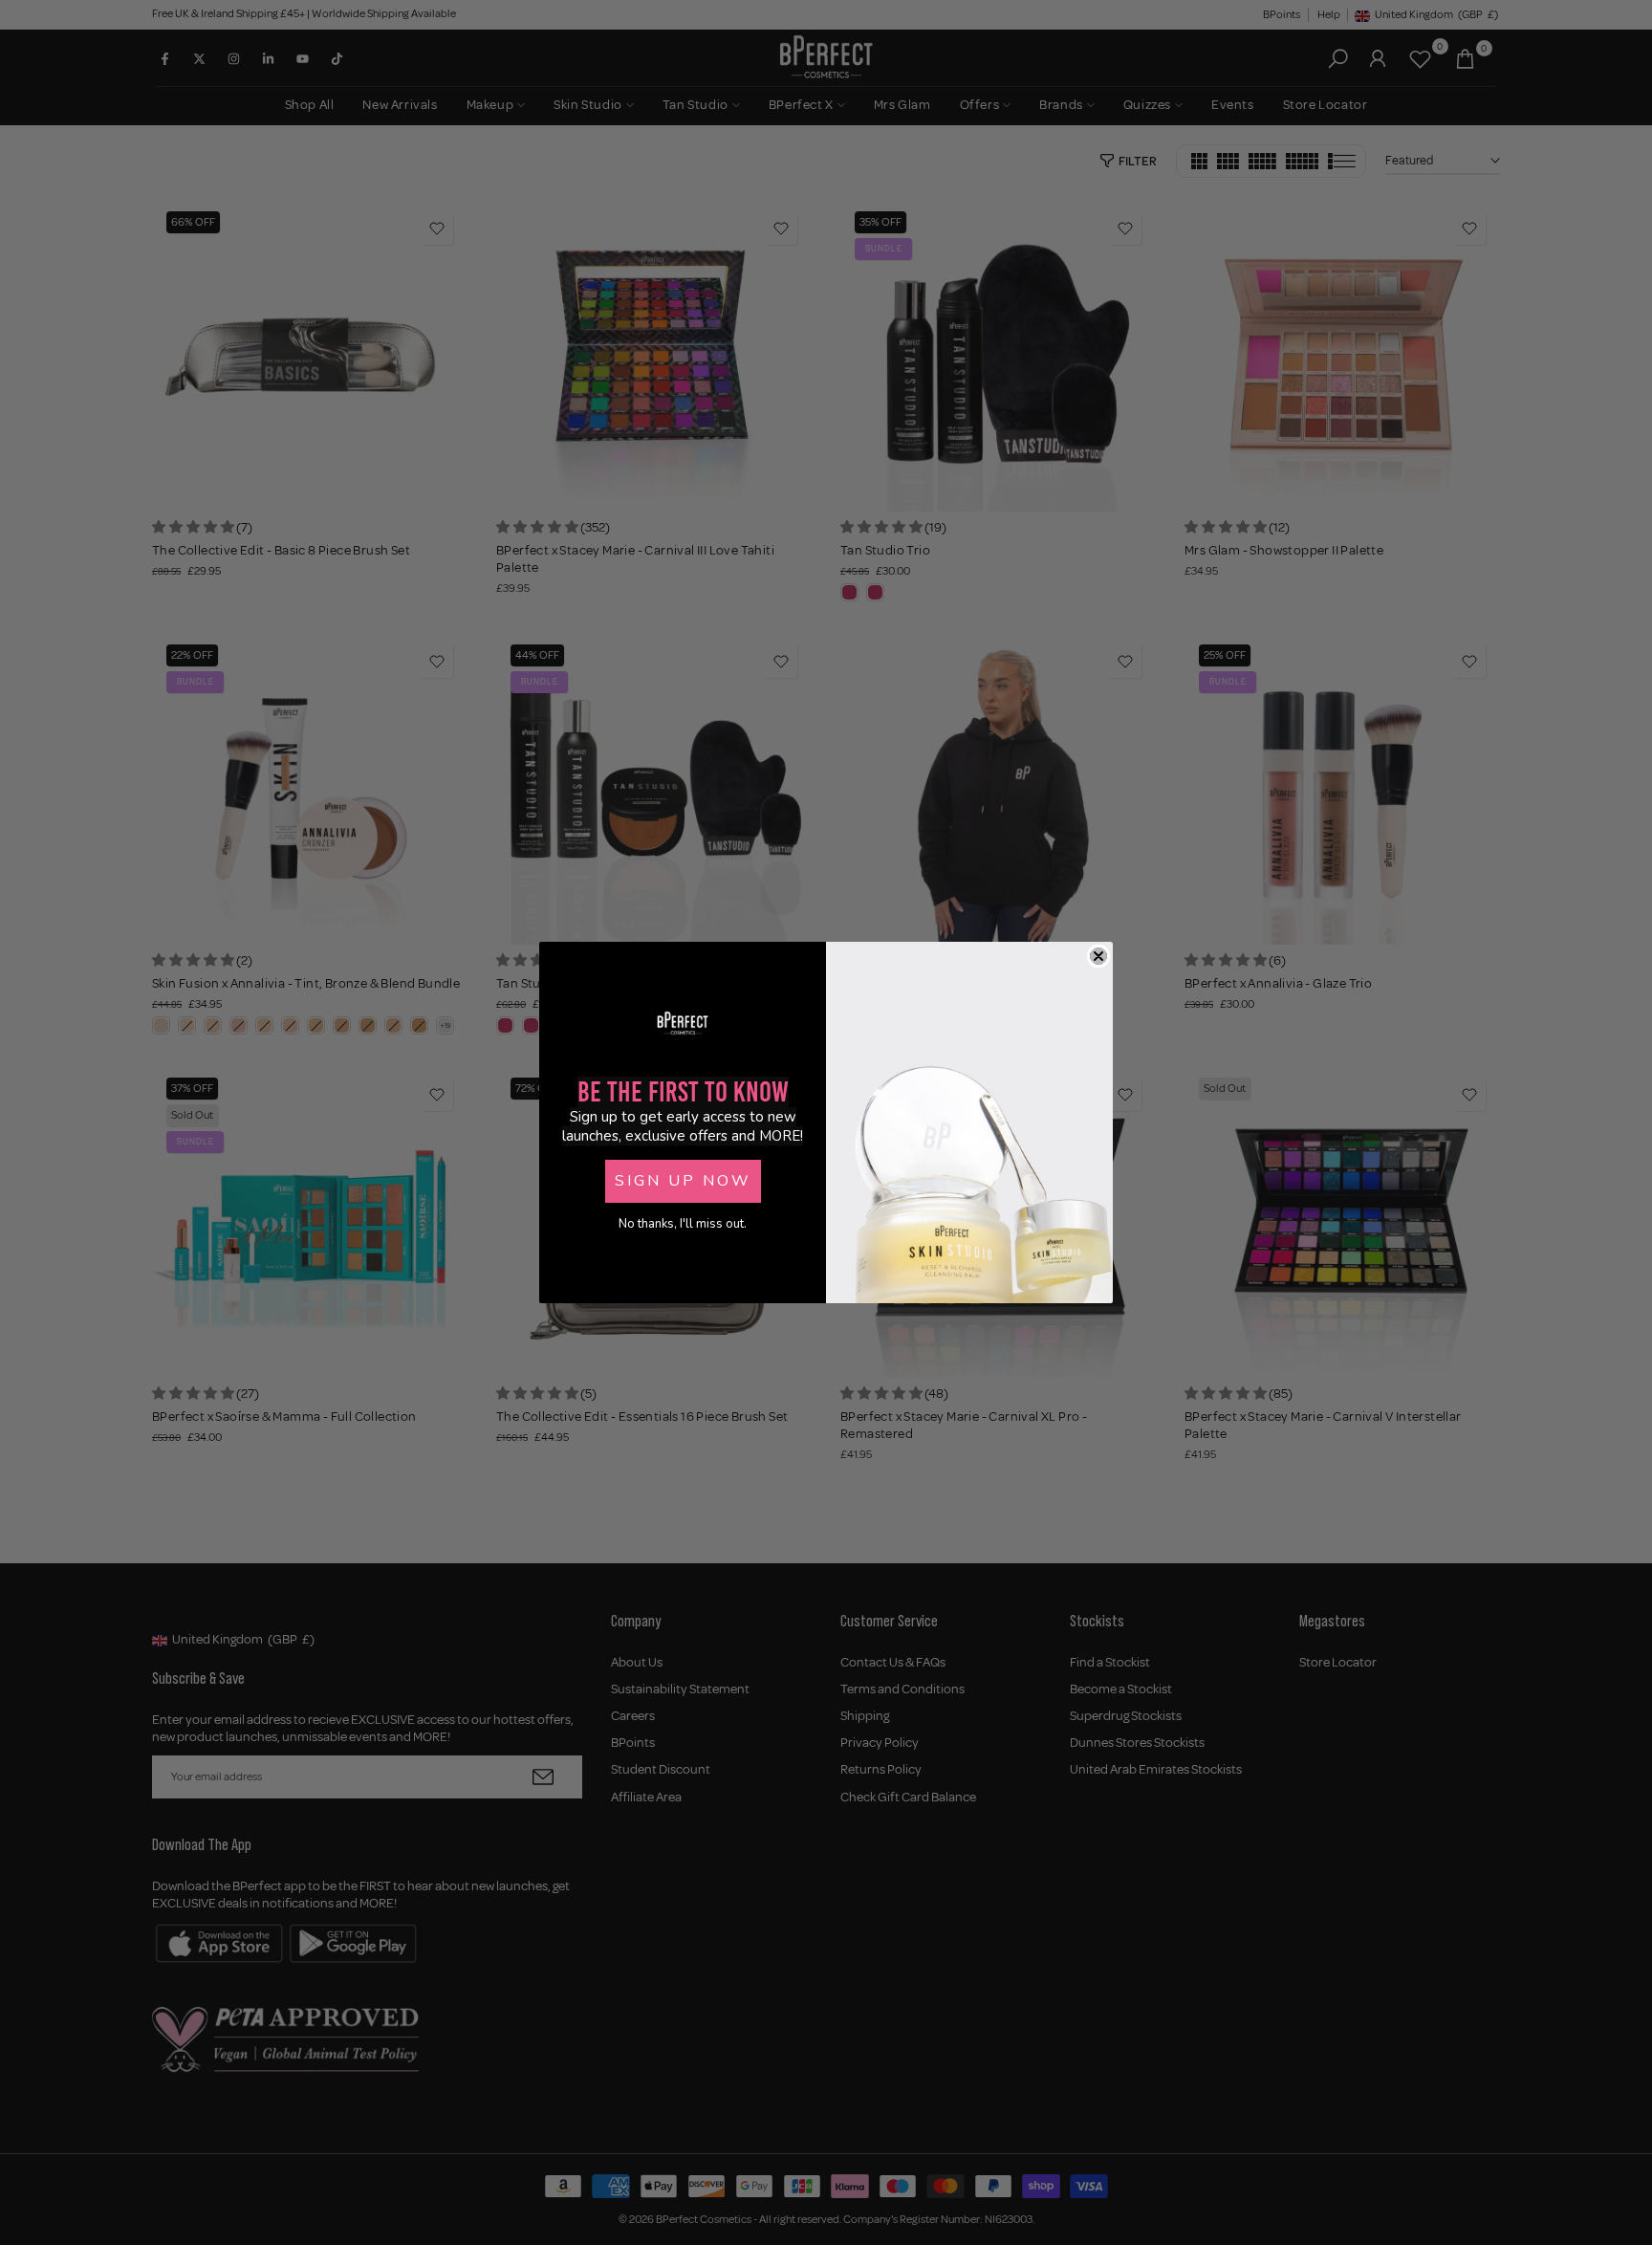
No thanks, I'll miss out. (683, 1224)
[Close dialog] (1098, 956)
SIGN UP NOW (683, 1181)
